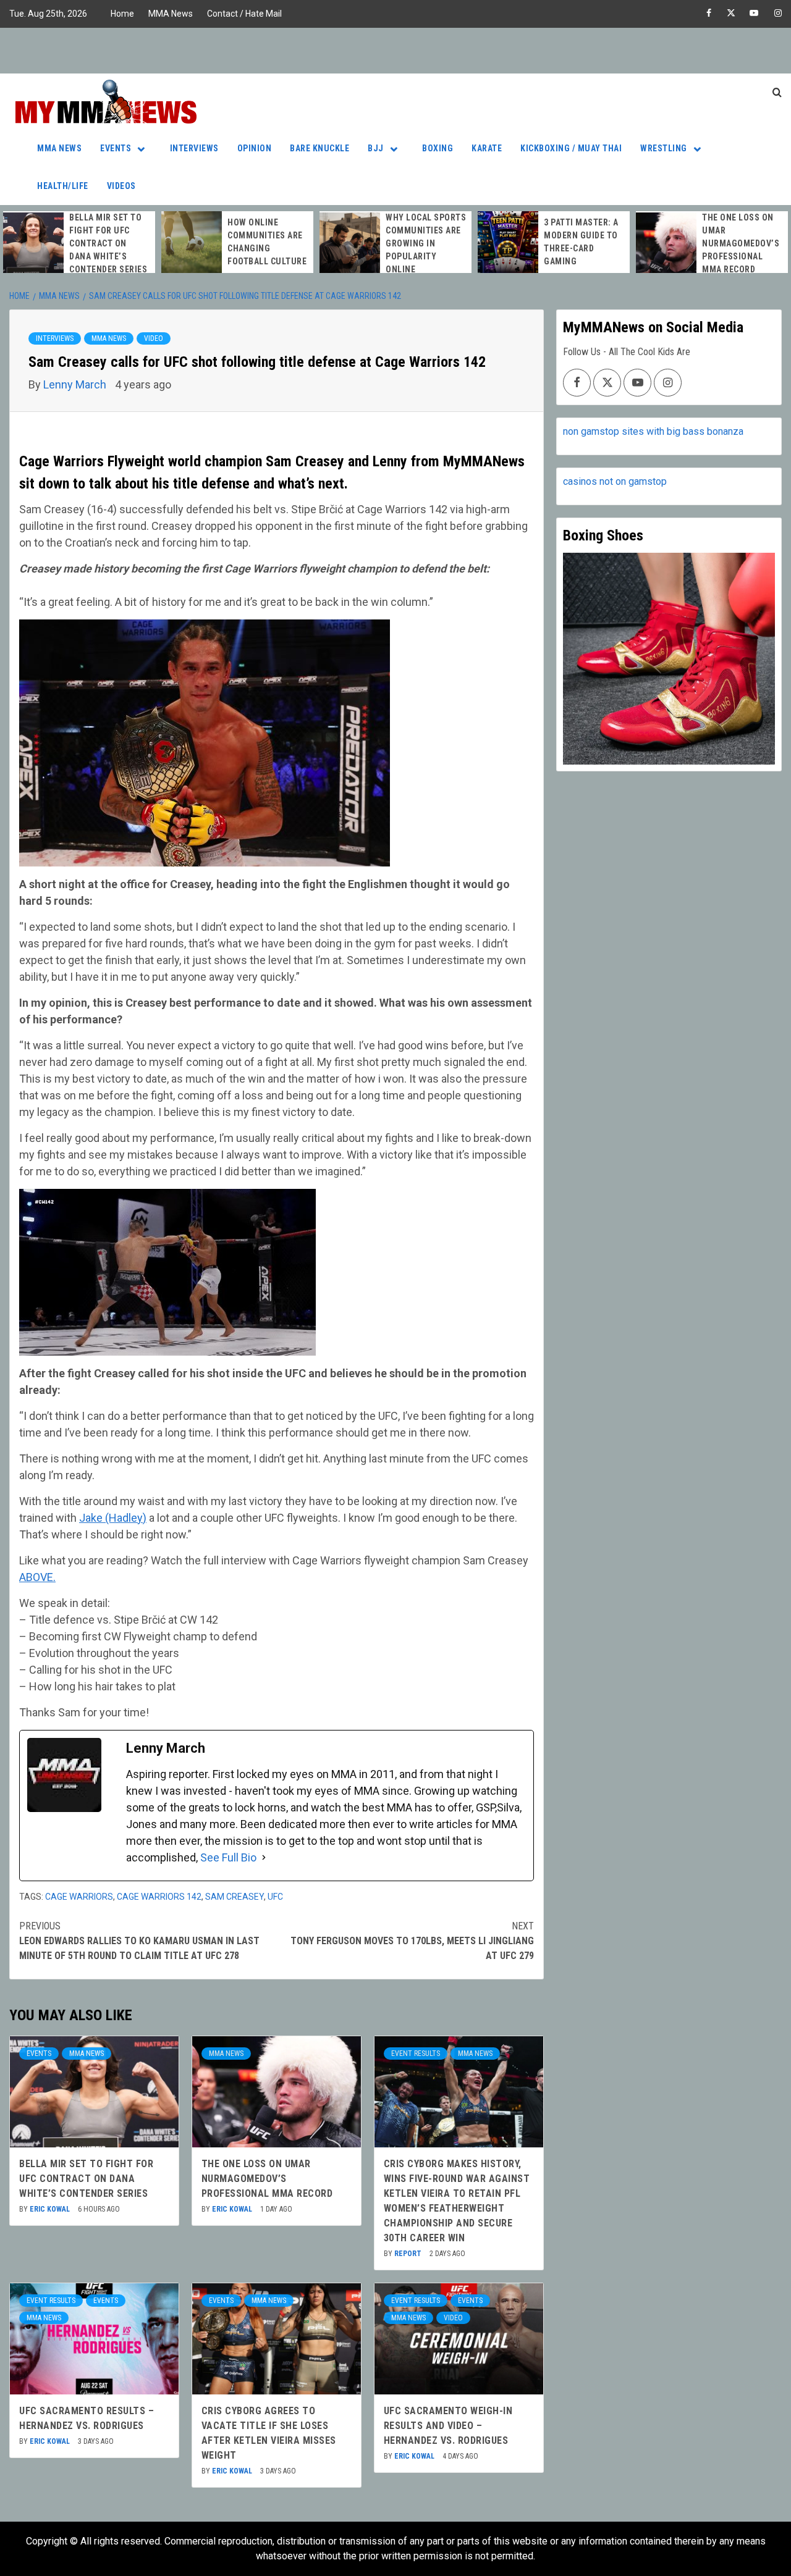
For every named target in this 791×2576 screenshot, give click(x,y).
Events (116, 148)
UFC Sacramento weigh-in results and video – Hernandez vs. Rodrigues (448, 2426)
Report (409, 2254)
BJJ (376, 148)
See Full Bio (228, 1857)
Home (122, 14)
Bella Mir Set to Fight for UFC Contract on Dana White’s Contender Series (108, 243)
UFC (275, 1897)
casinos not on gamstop (615, 481)
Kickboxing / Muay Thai (571, 148)
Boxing (438, 148)
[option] (79, 244)
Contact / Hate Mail (244, 14)
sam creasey (235, 1897)
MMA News (171, 14)
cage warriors (79, 1897)
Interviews (194, 148)
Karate (487, 148)
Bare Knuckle (319, 148)
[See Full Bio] (264, 1857)
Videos (121, 186)
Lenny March (76, 384)
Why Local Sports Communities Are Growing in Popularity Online (426, 243)
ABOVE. (37, 1577)
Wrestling (664, 148)
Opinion (255, 148)
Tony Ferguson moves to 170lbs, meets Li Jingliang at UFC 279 (412, 1941)
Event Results (416, 2054)
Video (154, 338)
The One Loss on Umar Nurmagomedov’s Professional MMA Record (741, 243)
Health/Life (63, 186)
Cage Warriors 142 (159, 1897)
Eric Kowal (51, 2209)
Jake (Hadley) (113, 1518)
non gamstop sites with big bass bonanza (653, 431)
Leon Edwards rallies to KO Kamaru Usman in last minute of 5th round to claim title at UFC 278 (139, 1941)
